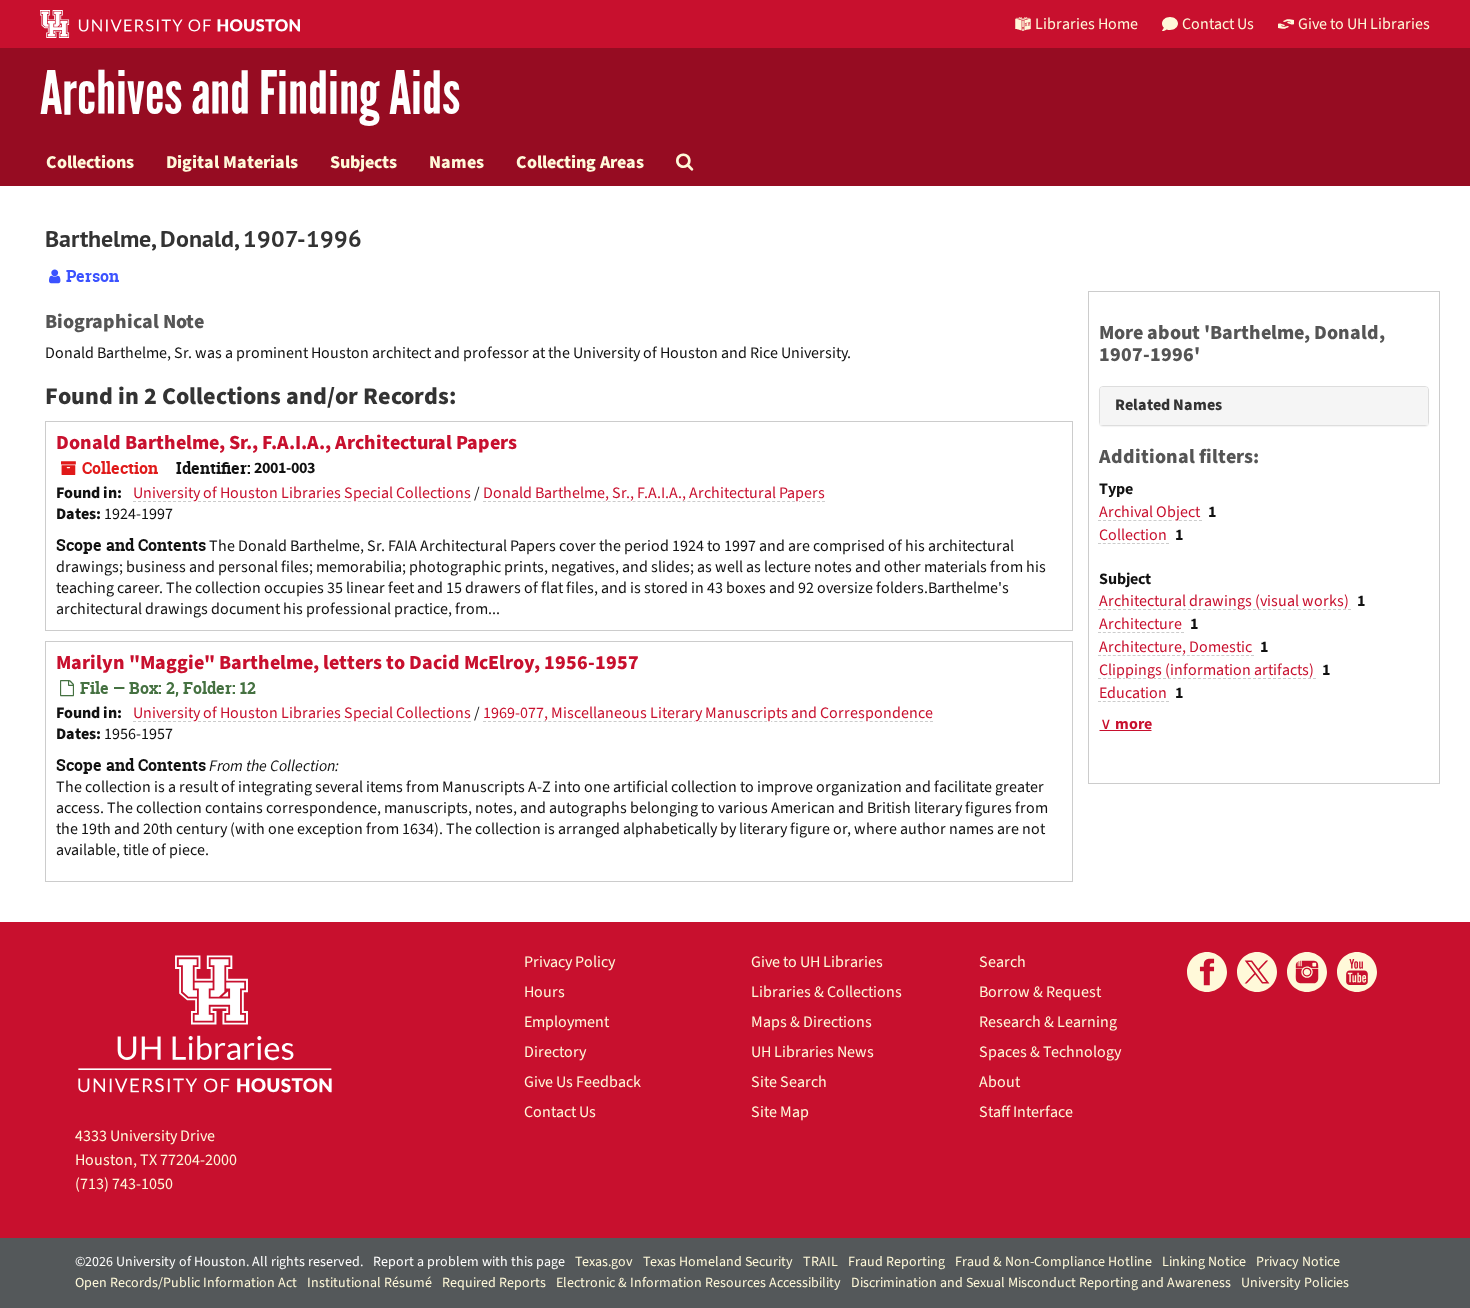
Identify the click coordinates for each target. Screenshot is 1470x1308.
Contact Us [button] (1218, 24)
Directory (555, 1052)
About (999, 1082)
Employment (566, 1022)
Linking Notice (1204, 1262)
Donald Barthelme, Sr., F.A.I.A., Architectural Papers (286, 443)
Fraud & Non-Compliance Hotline (1053, 1262)
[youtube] (1357, 972)
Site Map (780, 1112)
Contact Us (560, 1112)
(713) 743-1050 (124, 1184)
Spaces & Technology (1050, 1052)
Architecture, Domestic (1177, 647)
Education (1134, 693)
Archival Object (1151, 512)
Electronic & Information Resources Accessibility (698, 1283)
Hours (544, 992)
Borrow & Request (1040, 992)
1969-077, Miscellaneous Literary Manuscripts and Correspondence (708, 713)
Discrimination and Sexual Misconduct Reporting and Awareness (1041, 1283)
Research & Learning (1048, 1022)
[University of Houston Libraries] (205, 1023)
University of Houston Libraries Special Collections (302, 493)
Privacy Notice (1298, 1262)
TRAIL (820, 1262)
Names (456, 162)
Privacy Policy (569, 962)
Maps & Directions (811, 1022)
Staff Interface (1026, 1112)
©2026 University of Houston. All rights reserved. (219, 1262)
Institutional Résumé (369, 1283)
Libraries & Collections (826, 992)
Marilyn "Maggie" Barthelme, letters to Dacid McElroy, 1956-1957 (347, 663)
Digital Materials (232, 162)
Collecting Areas (580, 162)
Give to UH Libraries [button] (1364, 24)
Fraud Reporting (896, 1262)
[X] (1257, 972)
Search (1002, 962)
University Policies (1295, 1283)
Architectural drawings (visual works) (1225, 601)
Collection (1134, 535)
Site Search (789, 1082)
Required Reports (494, 1283)
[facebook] (1207, 972)
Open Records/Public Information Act (186, 1283)
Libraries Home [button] (1086, 24)
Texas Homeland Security (718, 1262)
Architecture (1142, 624)
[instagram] (1307, 972)
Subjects (363, 162)
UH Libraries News (812, 1052)
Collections (90, 162)
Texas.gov (604, 1262)
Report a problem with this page (469, 1262)
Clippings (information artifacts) (1208, 670)
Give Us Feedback (582, 1082)
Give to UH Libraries (817, 962)
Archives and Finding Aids (250, 94)
